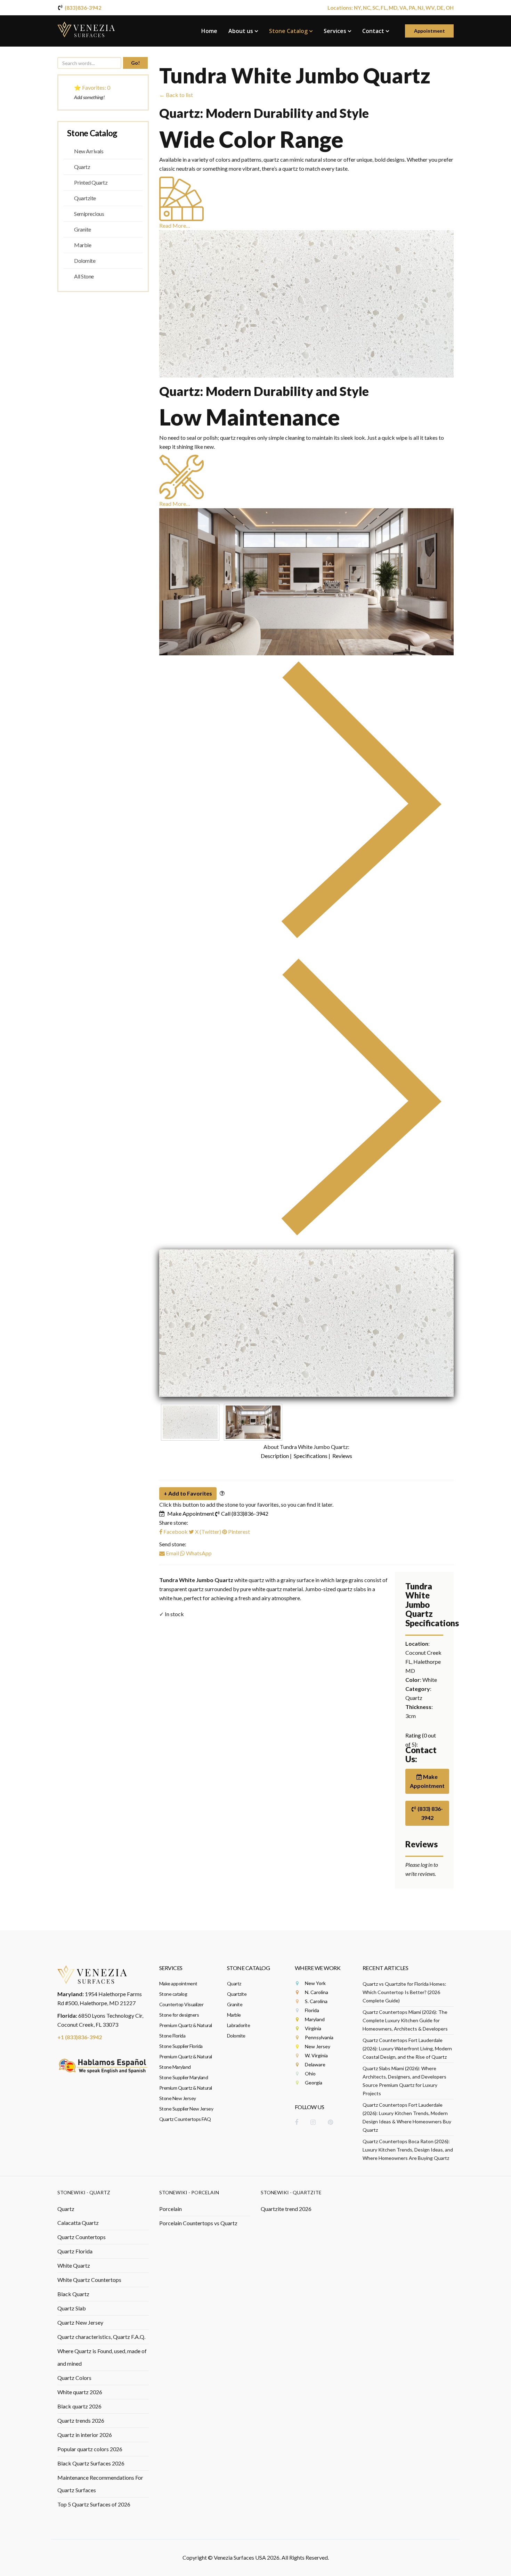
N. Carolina (317, 1992)
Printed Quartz (91, 182)
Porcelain (171, 2209)
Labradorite (239, 2025)
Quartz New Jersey (80, 2322)
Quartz (82, 167)
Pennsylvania (319, 2037)
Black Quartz (73, 2294)
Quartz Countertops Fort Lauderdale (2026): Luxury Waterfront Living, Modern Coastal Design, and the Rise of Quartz (407, 2048)
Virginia (313, 2028)
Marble (83, 245)
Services (335, 31)
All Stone (84, 276)
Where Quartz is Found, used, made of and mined (102, 2357)
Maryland (315, 2019)
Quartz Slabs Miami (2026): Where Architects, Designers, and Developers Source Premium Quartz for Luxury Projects (404, 2081)
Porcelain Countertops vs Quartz (198, 2223)
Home (209, 31)
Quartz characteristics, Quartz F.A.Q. (101, 2337)
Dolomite (85, 261)
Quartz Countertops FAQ (185, 2119)
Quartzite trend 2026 (286, 2209)
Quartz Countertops (82, 2237)
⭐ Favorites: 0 (92, 87)
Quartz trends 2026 (81, 2420)
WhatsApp (198, 1553)
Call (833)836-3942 (245, 1513)
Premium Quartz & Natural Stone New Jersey (186, 2093)
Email (172, 1553)
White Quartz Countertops (89, 2280)
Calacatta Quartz (78, 2223)
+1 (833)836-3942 (80, 2037)
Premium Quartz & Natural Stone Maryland (186, 2062)
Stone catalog (173, 1994)
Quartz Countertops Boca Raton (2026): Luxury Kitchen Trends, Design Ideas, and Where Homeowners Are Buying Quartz (408, 2150)
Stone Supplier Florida (181, 2046)
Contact (373, 31)
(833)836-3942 (83, 8)
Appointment (429, 31)
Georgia (314, 2083)
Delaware (315, 2064)
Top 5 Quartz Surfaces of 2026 (94, 2504)
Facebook (175, 1532)
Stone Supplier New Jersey (186, 2109)
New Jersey (318, 2046)
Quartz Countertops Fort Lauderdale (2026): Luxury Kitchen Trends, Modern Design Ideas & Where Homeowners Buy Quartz (407, 2117)
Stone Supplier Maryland (184, 2077)
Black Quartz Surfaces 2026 (91, 2463)
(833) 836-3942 (430, 1813)
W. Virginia (316, 2055)
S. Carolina (316, 2001)
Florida (312, 2010)
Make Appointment (191, 1513)
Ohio (310, 2073)
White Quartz (74, 2265)
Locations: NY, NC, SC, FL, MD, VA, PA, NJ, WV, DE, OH (391, 8)
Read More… (175, 225)
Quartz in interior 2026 (85, 2435)
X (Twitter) (208, 1532)
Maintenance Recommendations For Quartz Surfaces (100, 2484)
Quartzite (85, 198)
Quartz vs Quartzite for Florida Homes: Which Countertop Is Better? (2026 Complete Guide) (404, 1992)
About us (241, 31)
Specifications (311, 1456)
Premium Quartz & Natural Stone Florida (186, 2030)
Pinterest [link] (239, 1532)
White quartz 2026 (80, 2392)
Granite (83, 229)
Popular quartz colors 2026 (90, 2449)
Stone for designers (179, 2015)
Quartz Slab (72, 2308)
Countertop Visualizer (181, 2004)
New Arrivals (89, 151)
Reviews (342, 1456)
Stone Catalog (288, 31)
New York (315, 1983)
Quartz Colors (74, 2378)
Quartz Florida (75, 2251)
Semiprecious (89, 214)
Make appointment (178, 1983)
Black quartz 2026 (79, 2406)
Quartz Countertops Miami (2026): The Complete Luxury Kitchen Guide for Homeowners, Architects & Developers (405, 2020)
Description (275, 1456)
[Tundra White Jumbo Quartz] (307, 1323)
